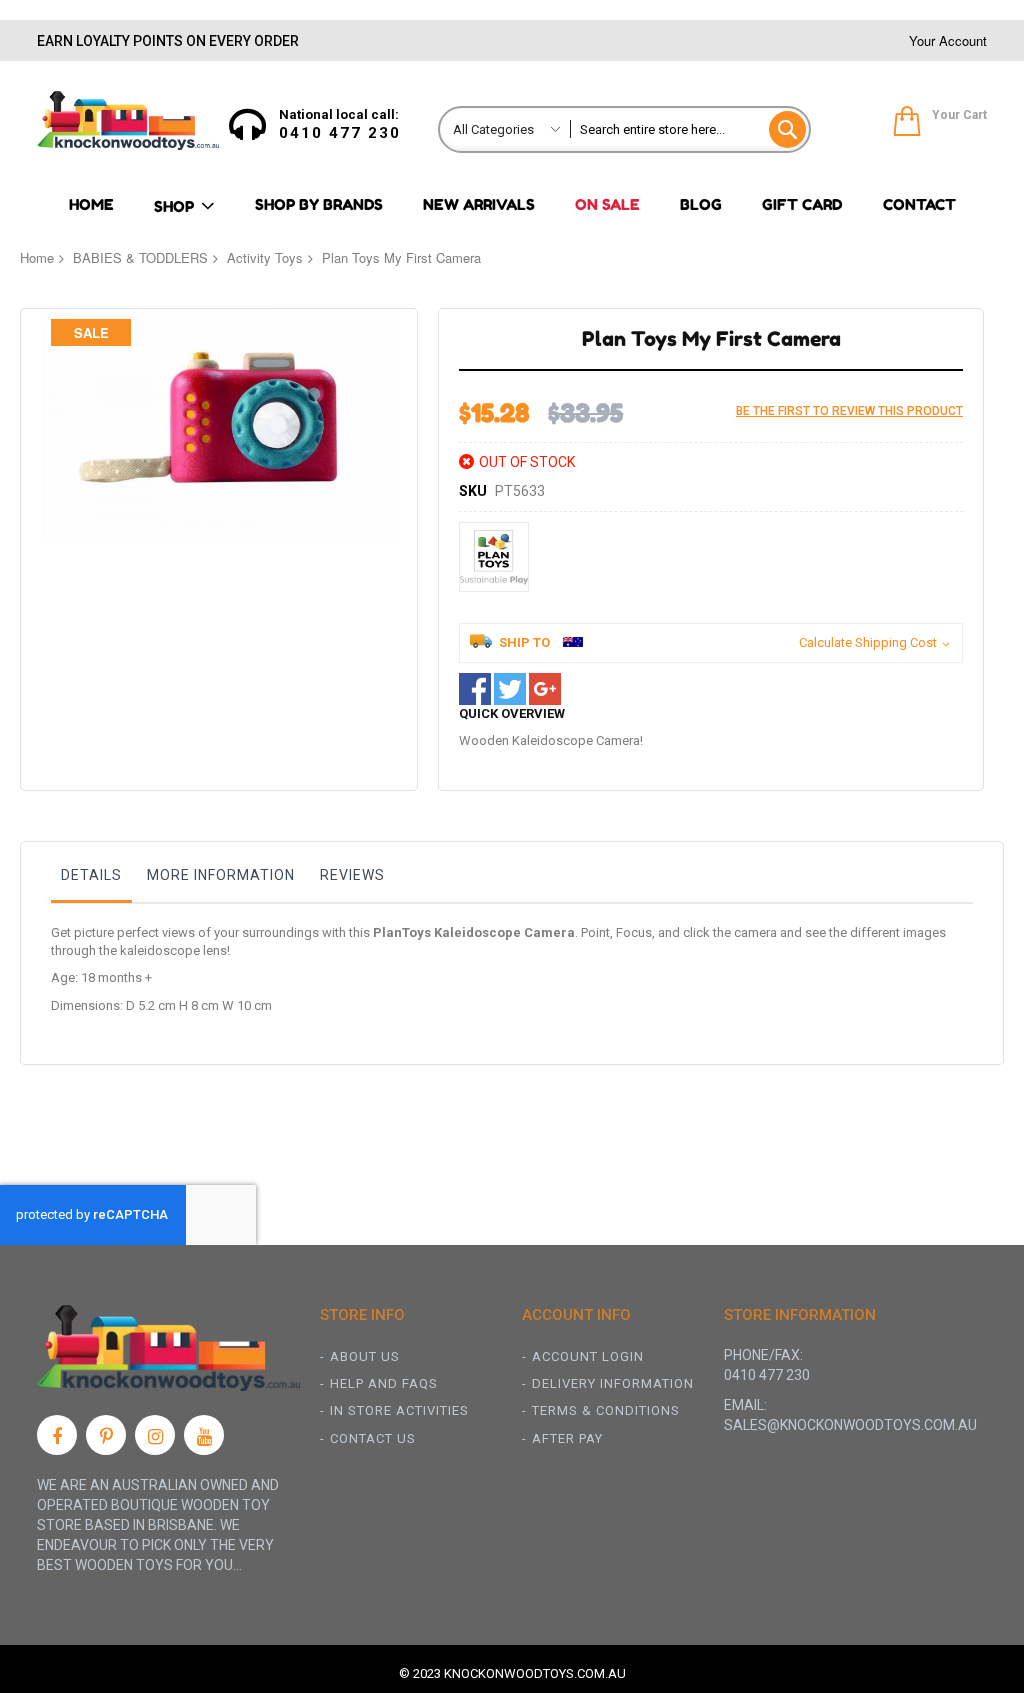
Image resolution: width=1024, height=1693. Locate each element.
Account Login (588, 1356)
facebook (475, 689)
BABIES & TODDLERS (140, 257)
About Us (365, 1356)
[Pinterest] (106, 1435)
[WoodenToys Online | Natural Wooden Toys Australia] (128, 120)
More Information (221, 875)
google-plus (545, 689)
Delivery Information (613, 1383)
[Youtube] (204, 1435)
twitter (510, 689)
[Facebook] (57, 1435)
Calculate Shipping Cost (868, 642)
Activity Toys (265, 257)
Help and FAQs (384, 1383)
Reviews (352, 875)
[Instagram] (155, 1435)
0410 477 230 (340, 133)
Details (91, 875)
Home (37, 257)
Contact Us (373, 1438)
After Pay (567, 1438)
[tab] (91, 880)
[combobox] (690, 129)
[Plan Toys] (494, 557)
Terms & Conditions (606, 1410)
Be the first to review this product (849, 411)
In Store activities (399, 1410)
